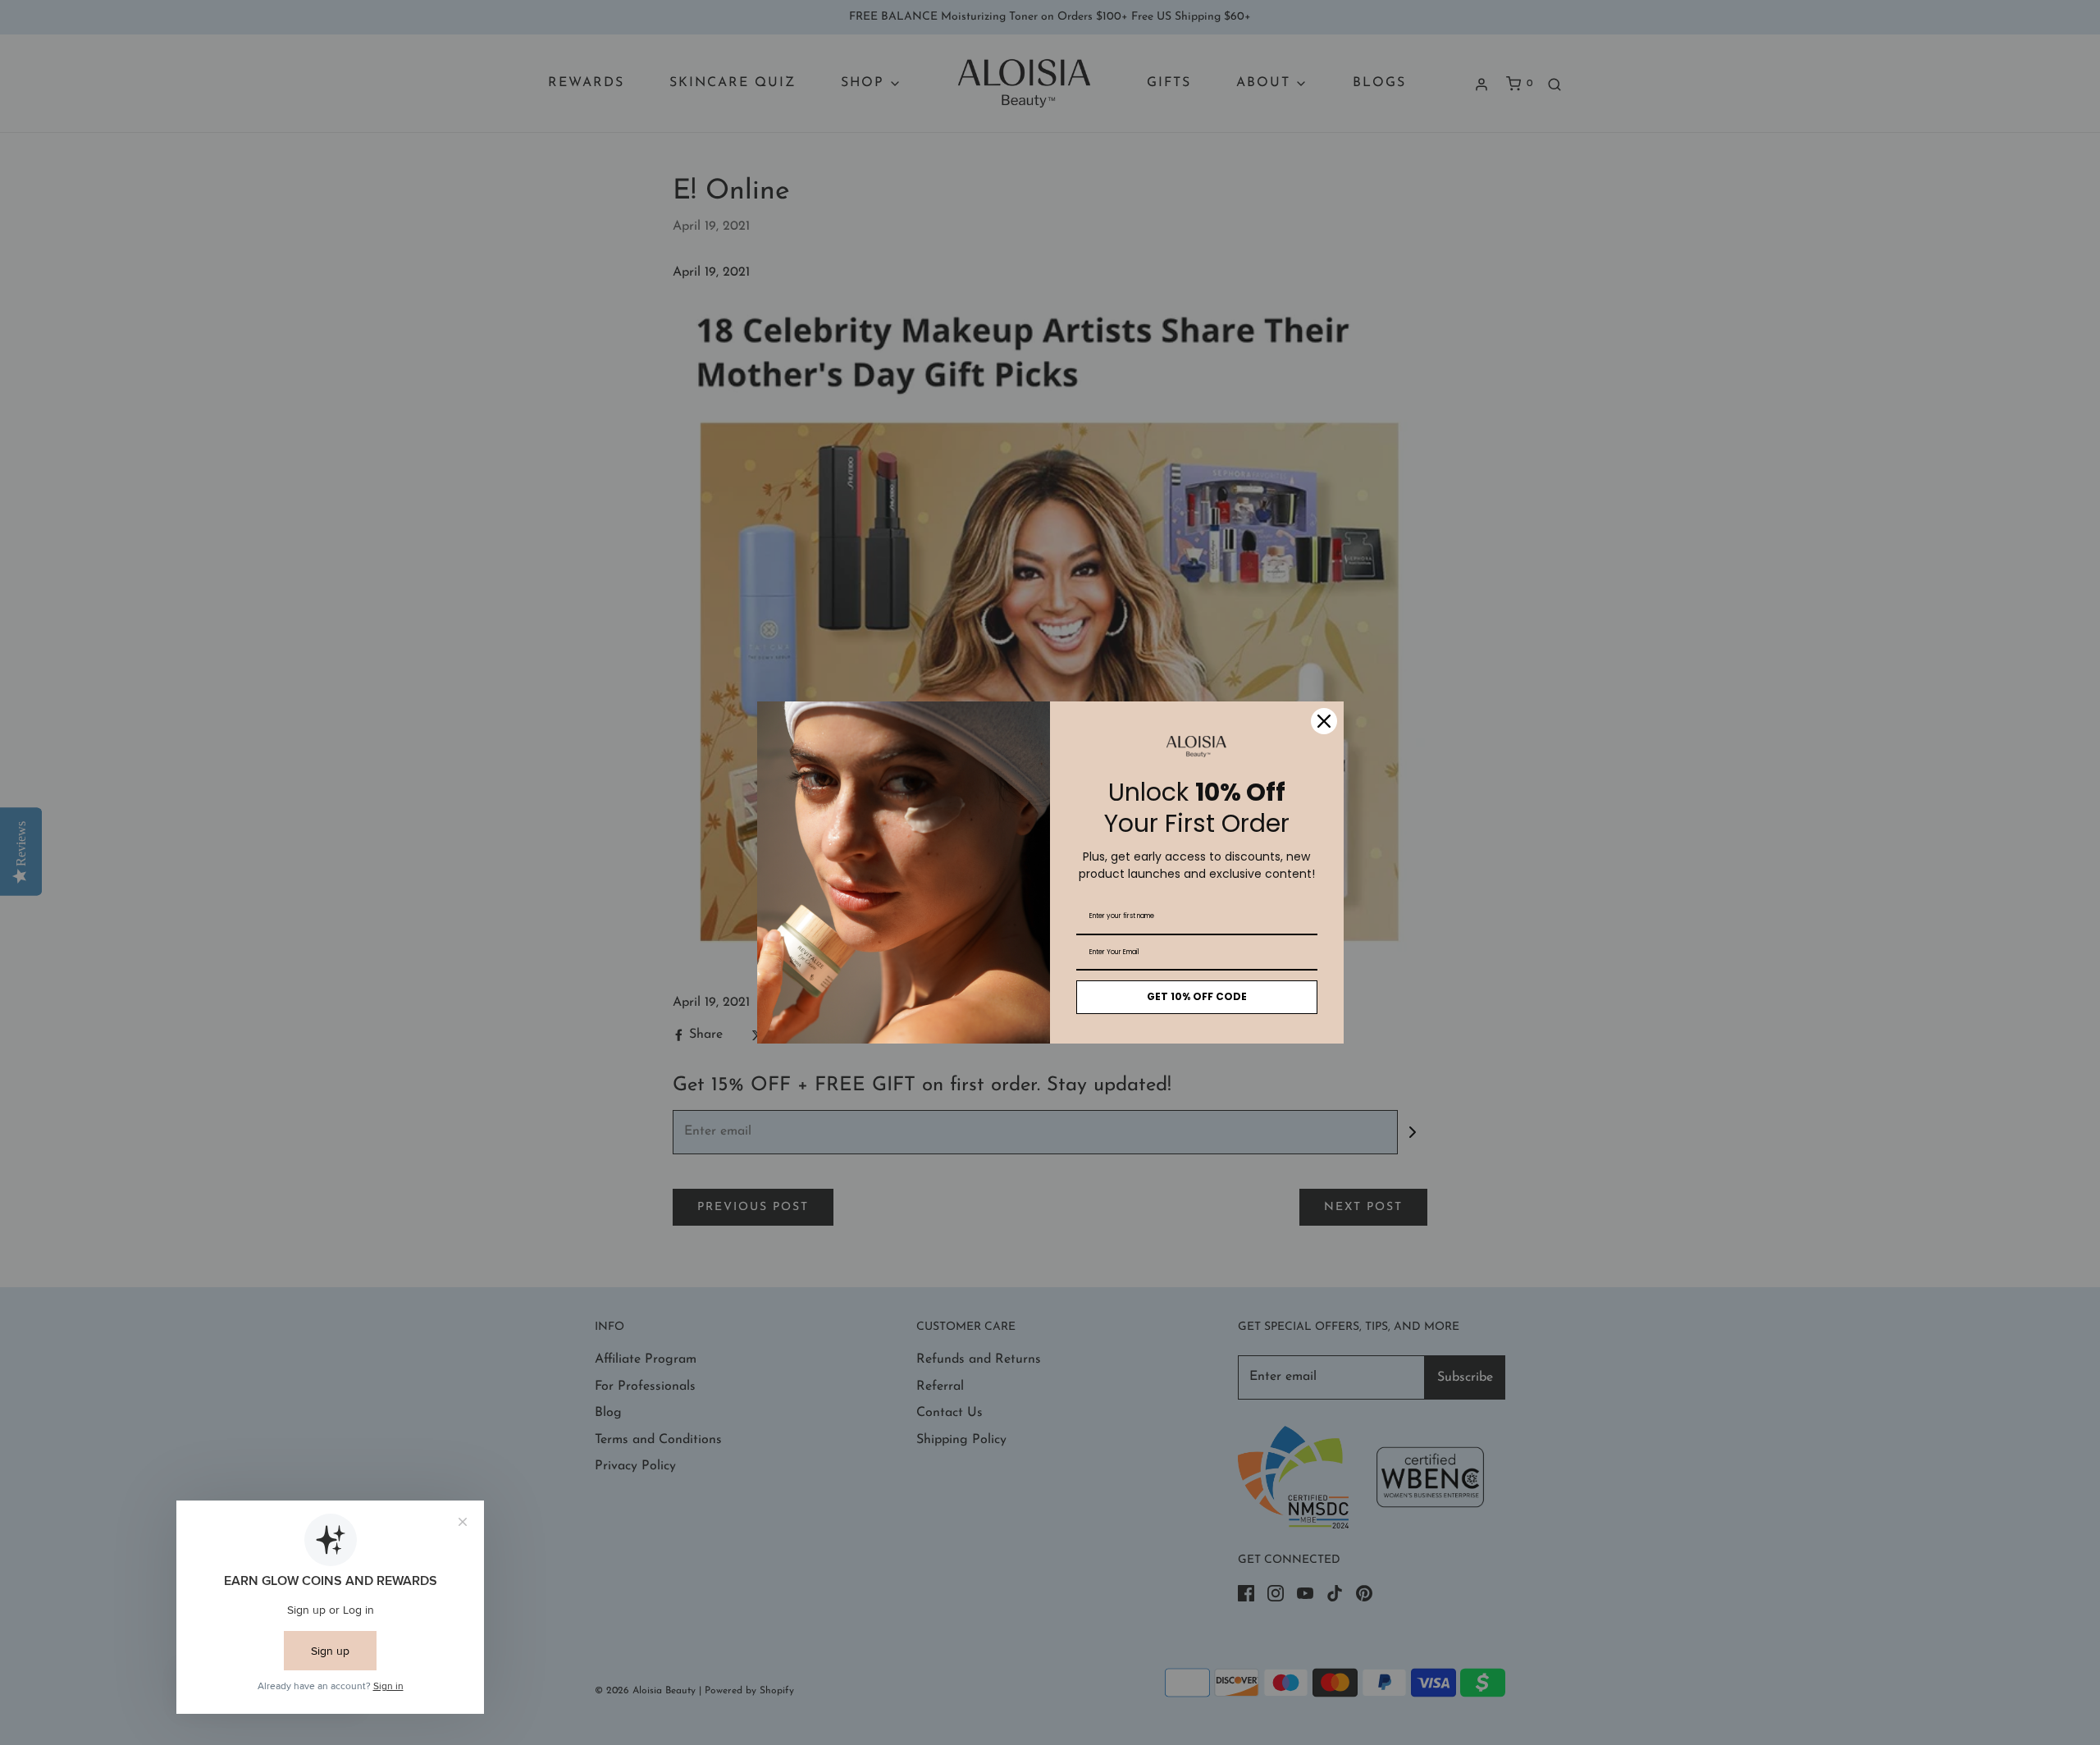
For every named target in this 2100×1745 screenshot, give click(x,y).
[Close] (1324, 721)
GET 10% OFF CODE (1197, 996)
